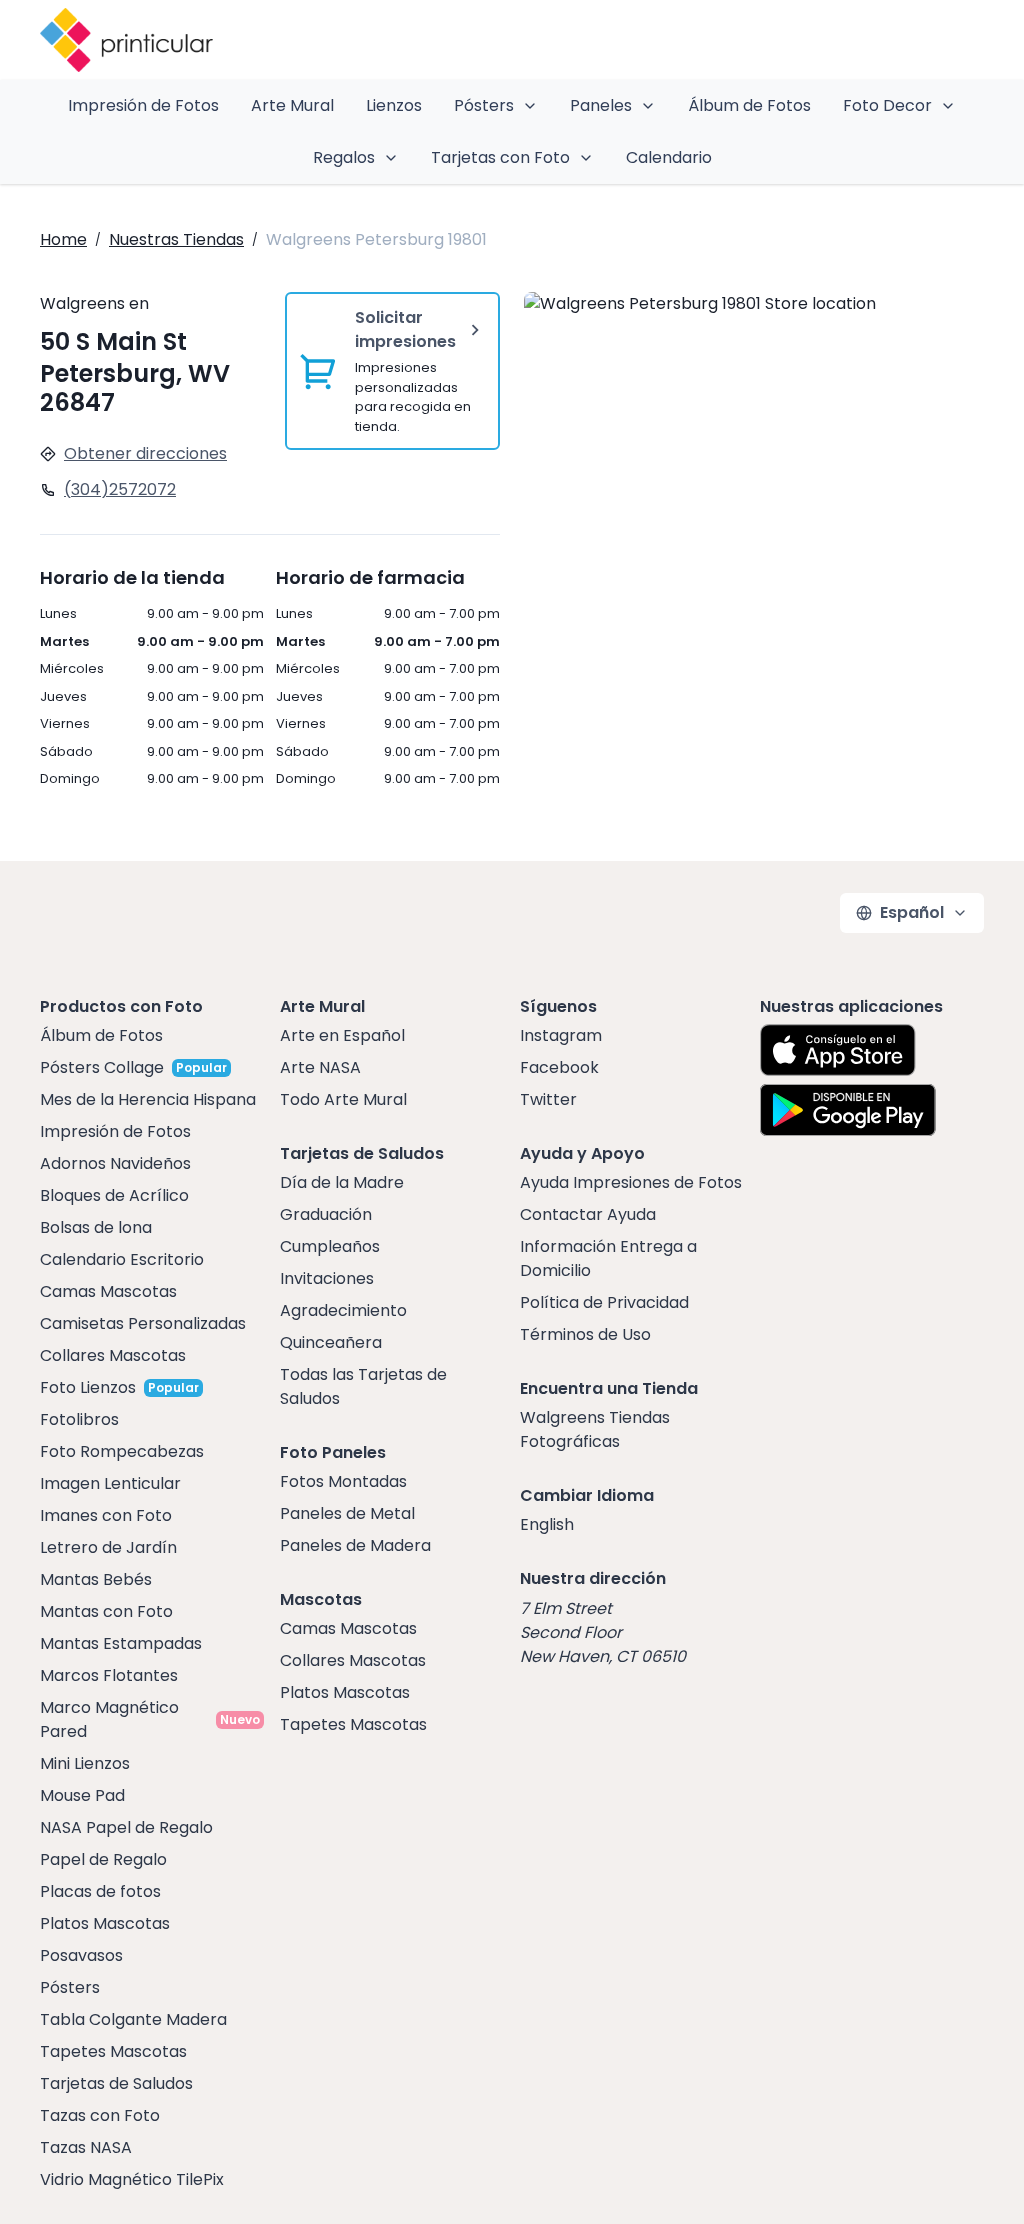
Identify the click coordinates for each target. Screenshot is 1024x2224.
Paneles (601, 105)
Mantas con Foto (106, 1611)
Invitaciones (327, 1278)
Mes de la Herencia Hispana (148, 1099)
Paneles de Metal (347, 1513)
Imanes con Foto (106, 1515)
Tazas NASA (86, 2147)
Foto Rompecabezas (122, 1451)
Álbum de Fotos (749, 105)
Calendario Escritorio (122, 1259)
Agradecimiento (343, 1310)
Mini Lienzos (85, 1763)
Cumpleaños (330, 1246)
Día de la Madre (342, 1182)
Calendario (669, 157)
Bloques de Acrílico (114, 1195)
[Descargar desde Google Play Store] (848, 1110)
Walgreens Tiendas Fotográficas (595, 1429)
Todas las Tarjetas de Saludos (363, 1386)
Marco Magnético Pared (109, 1719)
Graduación (326, 1214)
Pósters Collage (102, 1067)
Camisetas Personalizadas (143, 1323)
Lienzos (394, 105)
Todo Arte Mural (343, 1099)
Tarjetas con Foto (500, 157)
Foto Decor (887, 105)
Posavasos (81, 1955)
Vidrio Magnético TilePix (132, 2179)
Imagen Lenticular (110, 1483)
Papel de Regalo (103, 1859)
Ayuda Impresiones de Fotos (631, 1182)
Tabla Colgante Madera (133, 2019)
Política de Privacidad (604, 1302)
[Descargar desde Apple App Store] (838, 1050)
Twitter (548, 1099)
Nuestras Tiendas (176, 239)
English (547, 1524)
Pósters (484, 105)
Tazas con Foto (100, 2115)
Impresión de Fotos (143, 105)
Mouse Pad (82, 1795)
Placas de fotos (100, 1891)
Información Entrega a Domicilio (608, 1258)
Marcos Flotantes (109, 1675)
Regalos (344, 157)
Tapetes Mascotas (113, 2051)
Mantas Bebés (96, 1579)
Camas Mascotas (108, 1291)
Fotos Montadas (343, 1481)
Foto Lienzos (88, 1387)
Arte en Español (342, 1035)
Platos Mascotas (105, 1923)
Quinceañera (331, 1342)
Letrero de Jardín (108, 1547)
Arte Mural (292, 105)
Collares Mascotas (113, 1355)
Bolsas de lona (96, 1227)
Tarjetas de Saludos (116, 2083)
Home (63, 239)
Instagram (561, 1035)
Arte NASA (320, 1067)
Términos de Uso (585, 1334)
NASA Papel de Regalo (126, 1827)
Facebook (559, 1067)
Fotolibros (79, 1419)
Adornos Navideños (115, 1163)
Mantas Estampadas (121, 1643)
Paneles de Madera (355, 1545)
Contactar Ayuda (588, 1214)
